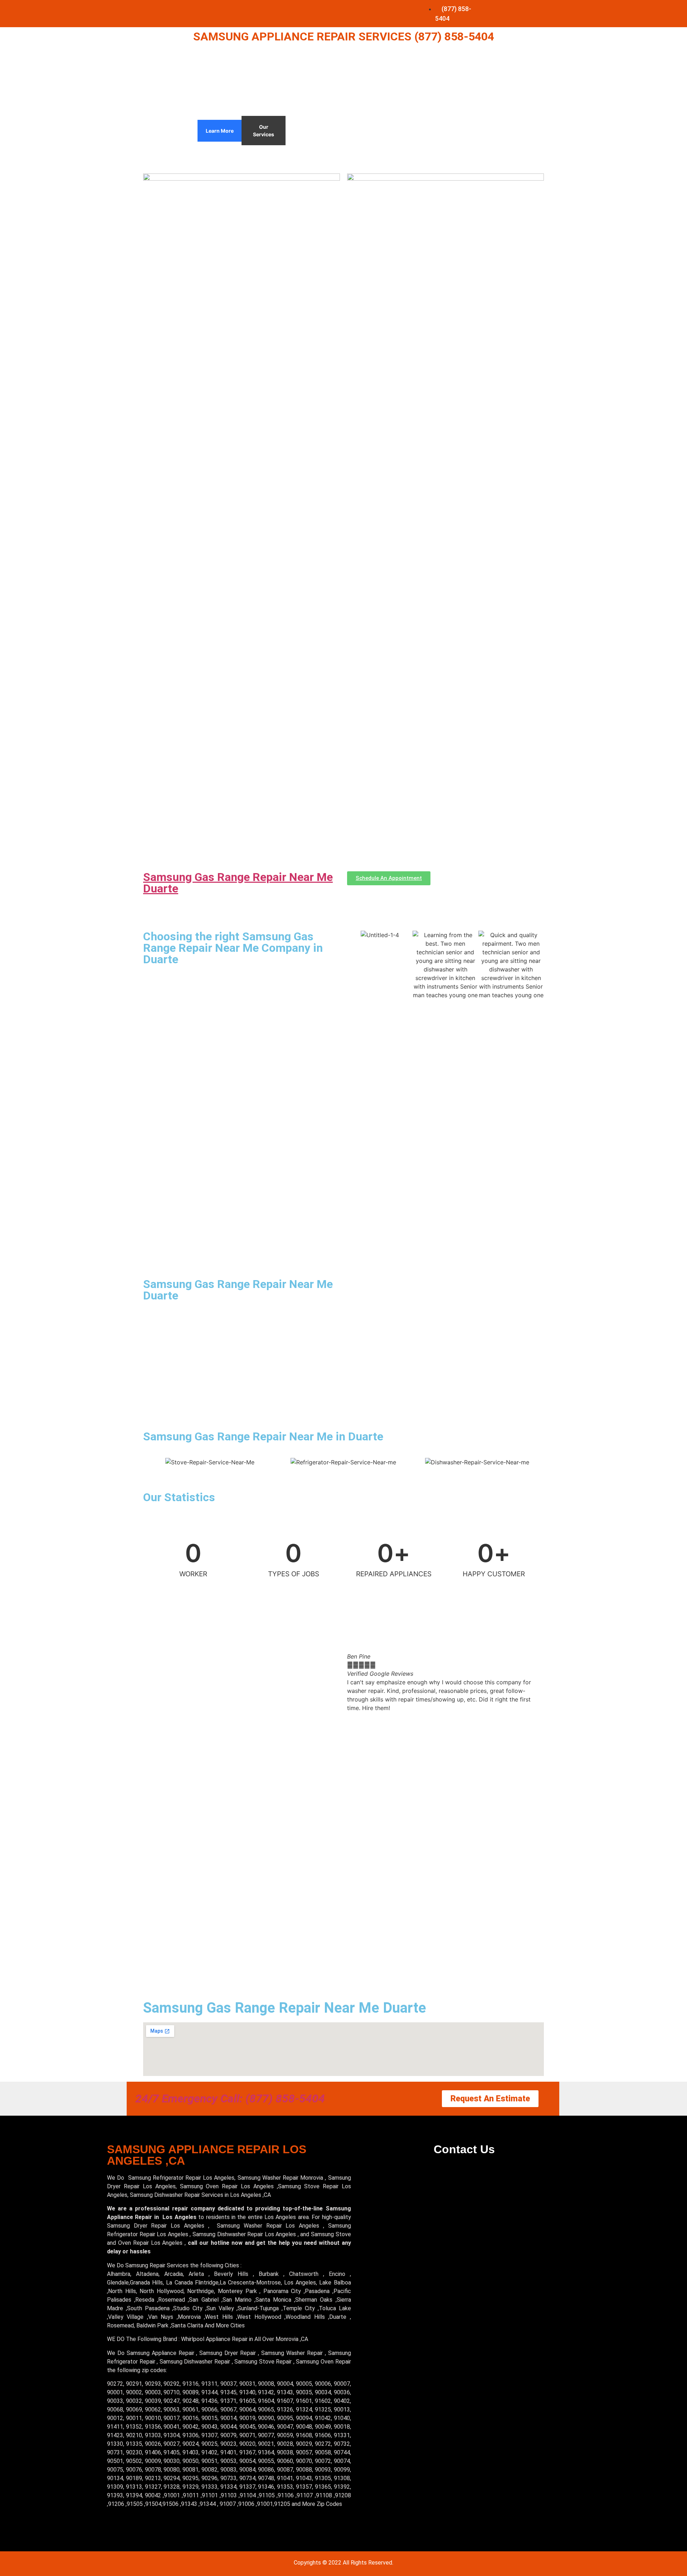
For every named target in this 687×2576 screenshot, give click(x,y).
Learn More (220, 131)
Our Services (264, 131)
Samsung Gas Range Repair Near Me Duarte (238, 883)
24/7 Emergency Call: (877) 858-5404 (230, 2098)
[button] (354, 1682)
